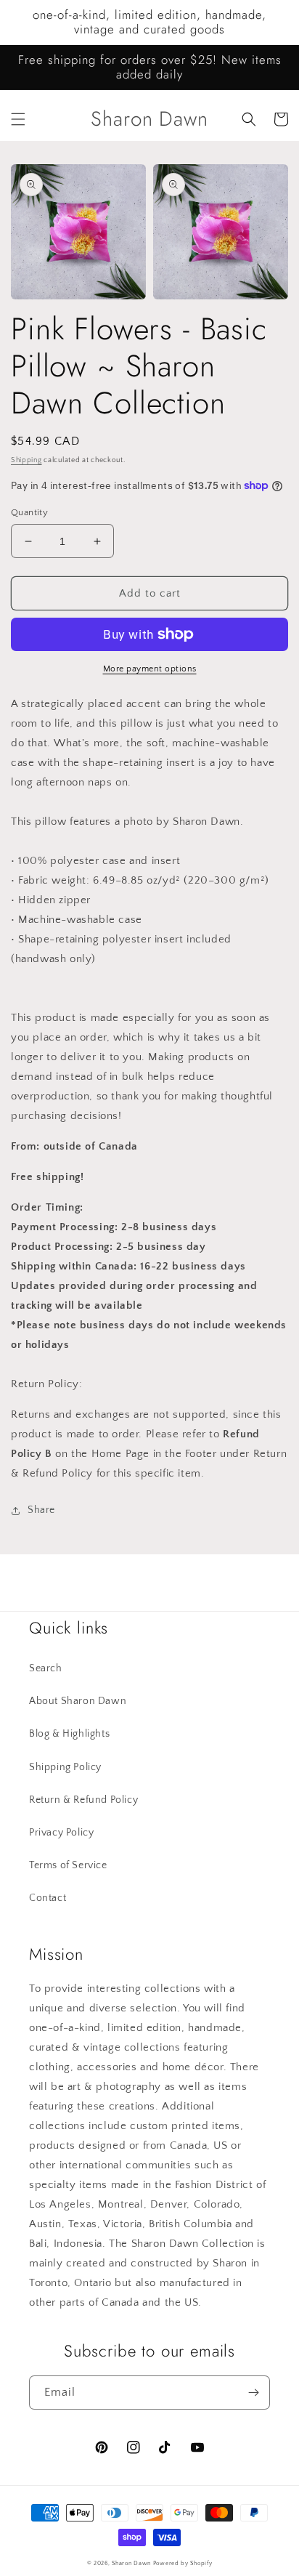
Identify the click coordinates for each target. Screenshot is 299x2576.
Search (46, 1668)
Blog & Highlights (69, 1734)
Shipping (26, 460)
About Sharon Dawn (78, 1701)
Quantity (29, 512)
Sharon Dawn (131, 2563)
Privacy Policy (61, 1833)
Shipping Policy (65, 1767)
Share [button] (41, 1510)
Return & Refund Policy (83, 1800)
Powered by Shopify (183, 2563)
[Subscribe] (253, 2393)
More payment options (150, 669)
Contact (48, 1898)
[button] (18, 119)
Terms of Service (68, 1865)
